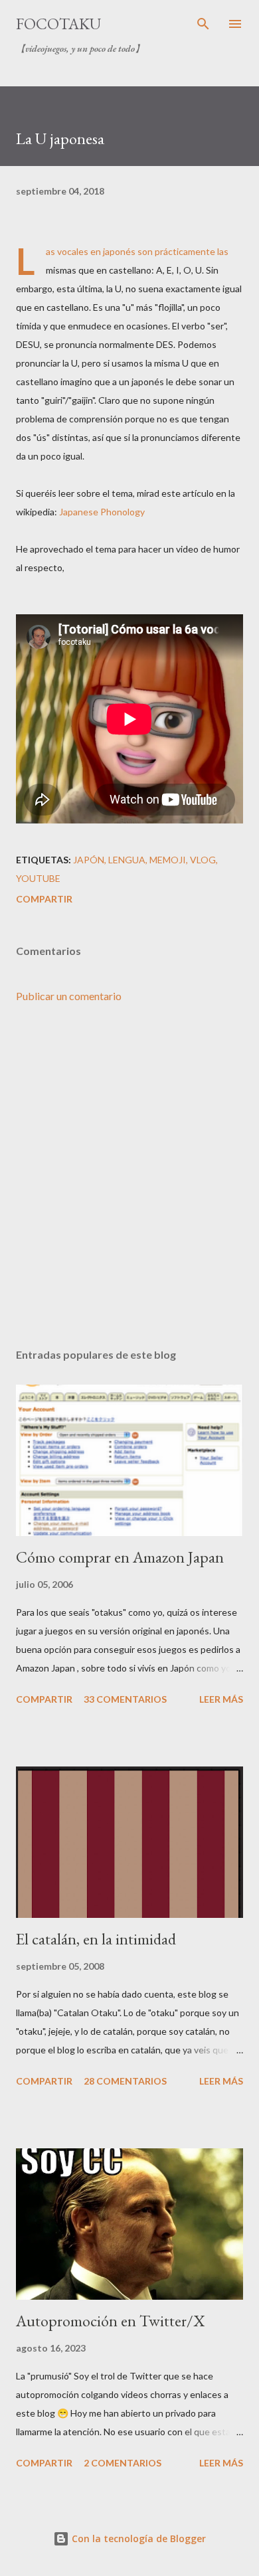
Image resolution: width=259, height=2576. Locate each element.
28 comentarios (125, 2081)
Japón (89, 860)
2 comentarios (123, 2463)
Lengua (127, 860)
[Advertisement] (129, 1176)
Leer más (221, 1699)
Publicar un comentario (69, 996)
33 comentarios (125, 1699)
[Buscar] (203, 24)
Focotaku (58, 24)
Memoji (168, 860)
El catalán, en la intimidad (96, 1939)
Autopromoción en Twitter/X (110, 2321)
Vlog (203, 860)
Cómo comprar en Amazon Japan (120, 1557)
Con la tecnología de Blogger (137, 2538)
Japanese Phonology (102, 512)
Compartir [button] (44, 899)
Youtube (38, 878)
